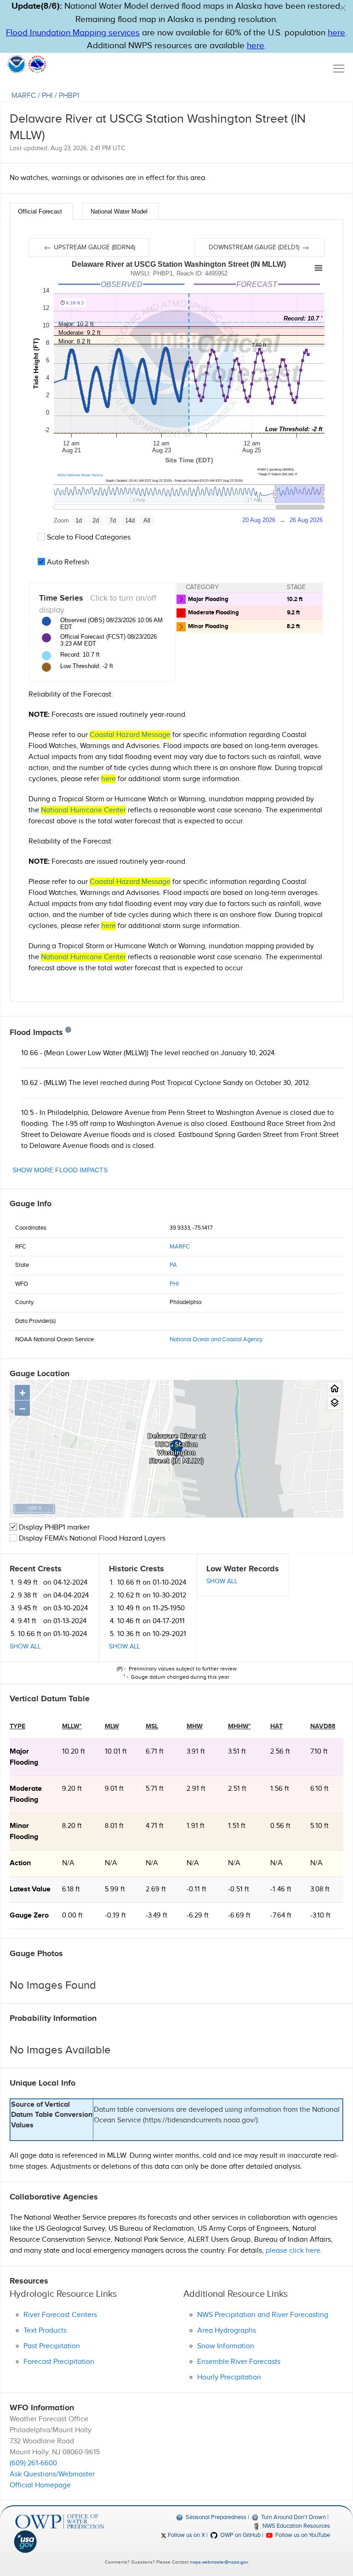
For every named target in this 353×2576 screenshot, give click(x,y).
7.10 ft (319, 1752)
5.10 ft (319, 1826)
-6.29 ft (198, 1915)
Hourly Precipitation (229, 2377)
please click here (293, 2251)
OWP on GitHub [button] (239, 2535)
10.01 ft (116, 1752)
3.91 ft (196, 1752)
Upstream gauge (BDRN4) (94, 247)
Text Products (45, 2331)
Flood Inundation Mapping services (73, 33)
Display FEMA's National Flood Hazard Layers (91, 1538)
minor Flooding (24, 1831)
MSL (152, 1726)
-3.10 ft (320, 1915)
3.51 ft (237, 1752)
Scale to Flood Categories (88, 537)
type (17, 1726)
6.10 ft (319, 1789)
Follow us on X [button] (186, 2535)
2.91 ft (196, 1789)
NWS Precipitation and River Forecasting (263, 2315)
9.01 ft (114, 1789)
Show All (25, 1647)
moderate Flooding (26, 1794)
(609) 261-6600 (33, 2463)
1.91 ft (196, 1826)
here (336, 33)
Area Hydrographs (227, 2331)
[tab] (41, 211)
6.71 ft (155, 1752)
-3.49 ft (157, 1915)
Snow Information (226, 2346)
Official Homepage (40, 2485)
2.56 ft (280, 1752)
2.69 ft (156, 1889)
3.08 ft (320, 1889)
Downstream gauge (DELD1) (255, 247)
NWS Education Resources (296, 2526)
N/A (68, 1863)
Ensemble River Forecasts (239, 2362)
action (20, 1863)
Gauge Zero (29, 1915)
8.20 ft (72, 1826)
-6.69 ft (239, 1915)
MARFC (24, 96)
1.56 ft (280, 1789)
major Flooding (24, 1757)
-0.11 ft (196, 1889)
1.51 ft (237, 1826)
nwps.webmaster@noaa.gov (219, 2562)
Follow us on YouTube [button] (302, 2535)
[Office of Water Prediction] (60, 2522)
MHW (195, 1726)
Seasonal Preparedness (215, 2517)
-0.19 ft (115, 1915)
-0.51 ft (239, 1889)
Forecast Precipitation (59, 2362)
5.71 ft (155, 1789)
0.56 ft (280, 1826)
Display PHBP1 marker (53, 1527)
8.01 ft (114, 1826)
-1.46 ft (281, 1889)
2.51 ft (237, 1789)
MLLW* (72, 1726)
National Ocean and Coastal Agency (216, 1339)
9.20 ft (72, 1789)
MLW (112, 1726)
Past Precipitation (52, 2346)
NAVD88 (323, 1726)
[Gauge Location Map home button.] (334, 1389)
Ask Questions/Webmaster (52, 2474)
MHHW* (239, 1726)
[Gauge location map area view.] (334, 1403)
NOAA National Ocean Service (80, 475)
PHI (47, 96)
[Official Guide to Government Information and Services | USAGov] (60, 2542)
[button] (343, 8)
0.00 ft (72, 1915)
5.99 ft (115, 1889)
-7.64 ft (281, 1915)
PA (173, 1265)
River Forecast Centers (60, 2315)
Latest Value (30, 1889)
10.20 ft (74, 1752)
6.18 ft (71, 1889)
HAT (276, 1726)
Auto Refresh (67, 562)
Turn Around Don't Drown (293, 2517)
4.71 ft (155, 1826)
